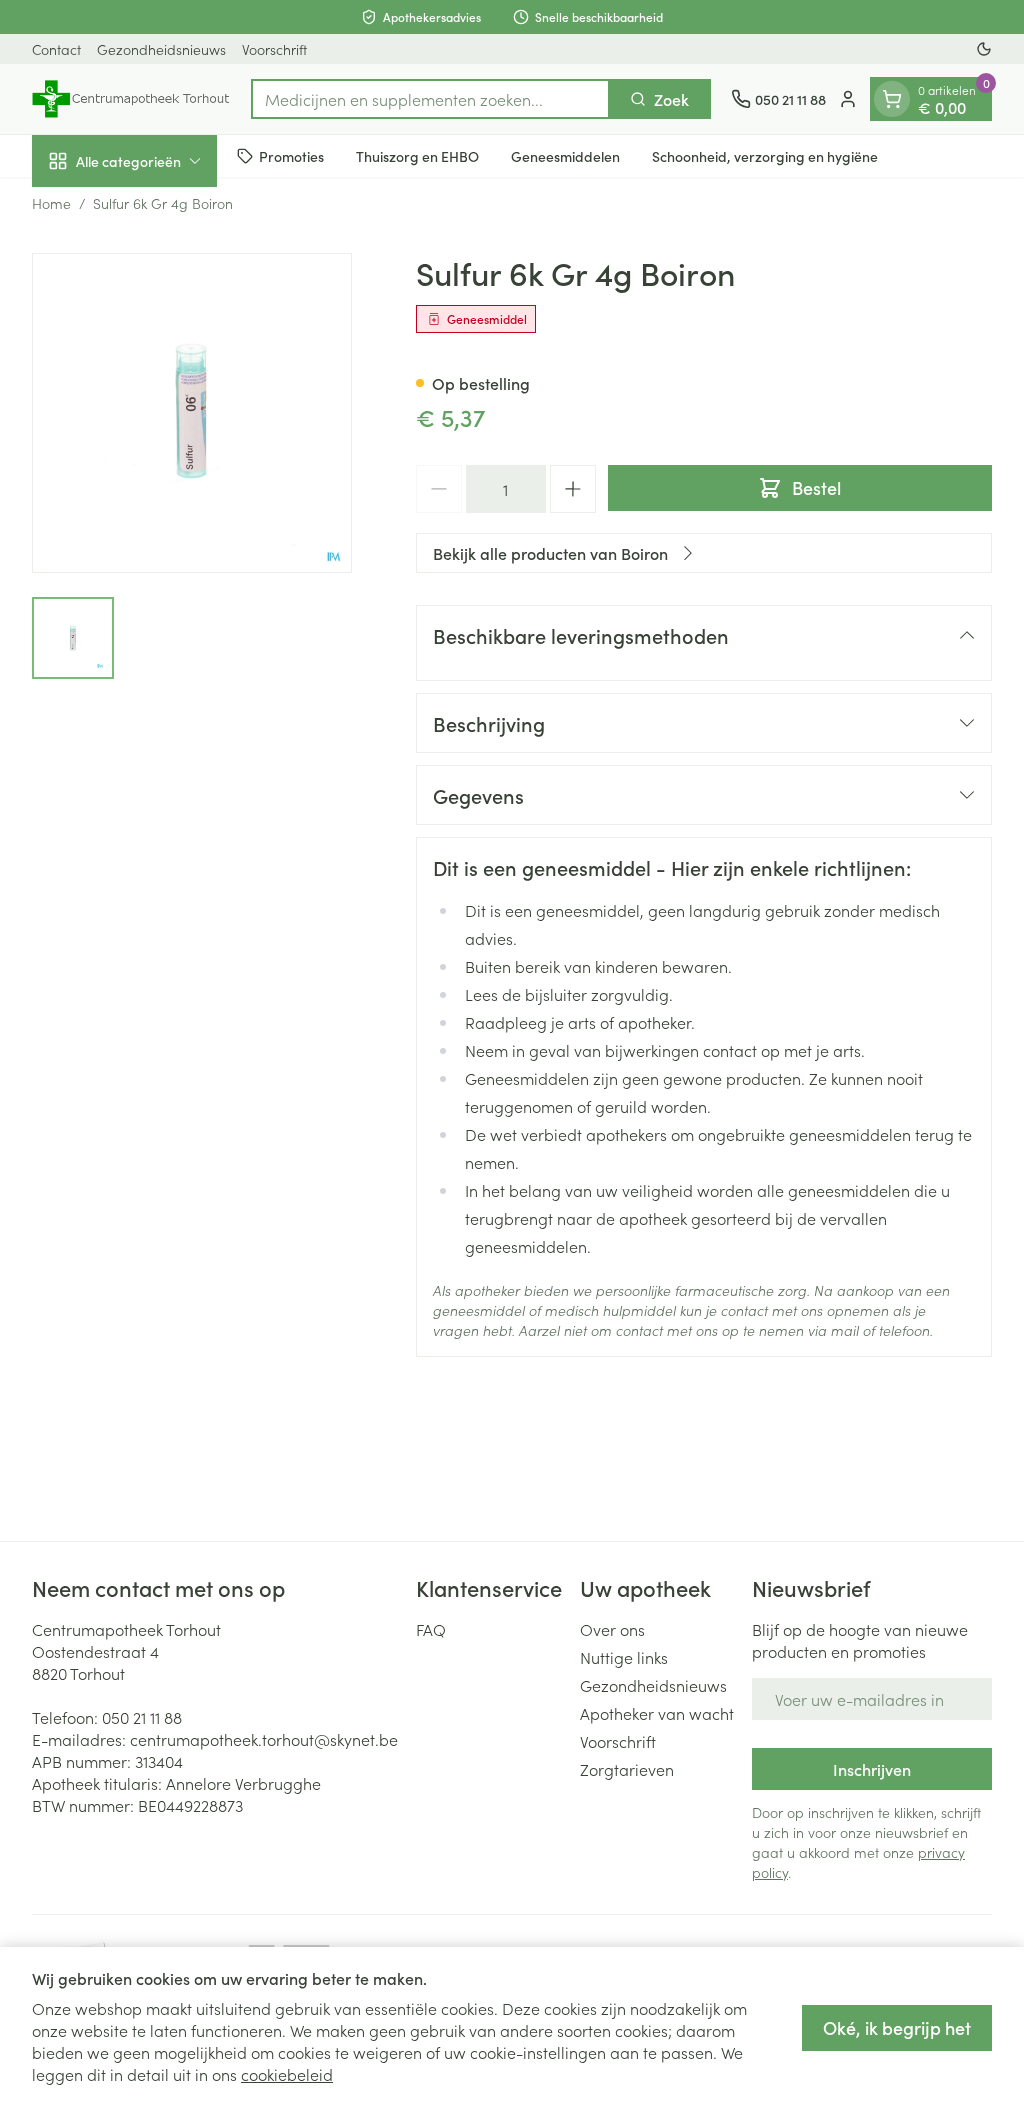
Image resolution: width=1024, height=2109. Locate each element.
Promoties (291, 156)
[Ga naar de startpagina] (131, 99)
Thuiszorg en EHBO (417, 156)
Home (51, 203)
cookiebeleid (287, 2074)
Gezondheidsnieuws (161, 49)
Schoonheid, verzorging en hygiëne (765, 156)
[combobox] (430, 99)
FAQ (431, 1629)
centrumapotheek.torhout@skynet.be (264, 1739)
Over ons (612, 1629)
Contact (56, 49)
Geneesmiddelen (565, 156)
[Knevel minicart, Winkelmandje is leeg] (892, 99)
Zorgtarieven (627, 1769)
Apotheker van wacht (657, 1713)
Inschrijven (872, 1769)
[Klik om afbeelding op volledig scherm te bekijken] (192, 413)
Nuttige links (624, 1657)
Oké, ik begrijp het (897, 2027)
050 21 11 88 (142, 1717)
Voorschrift (274, 49)
